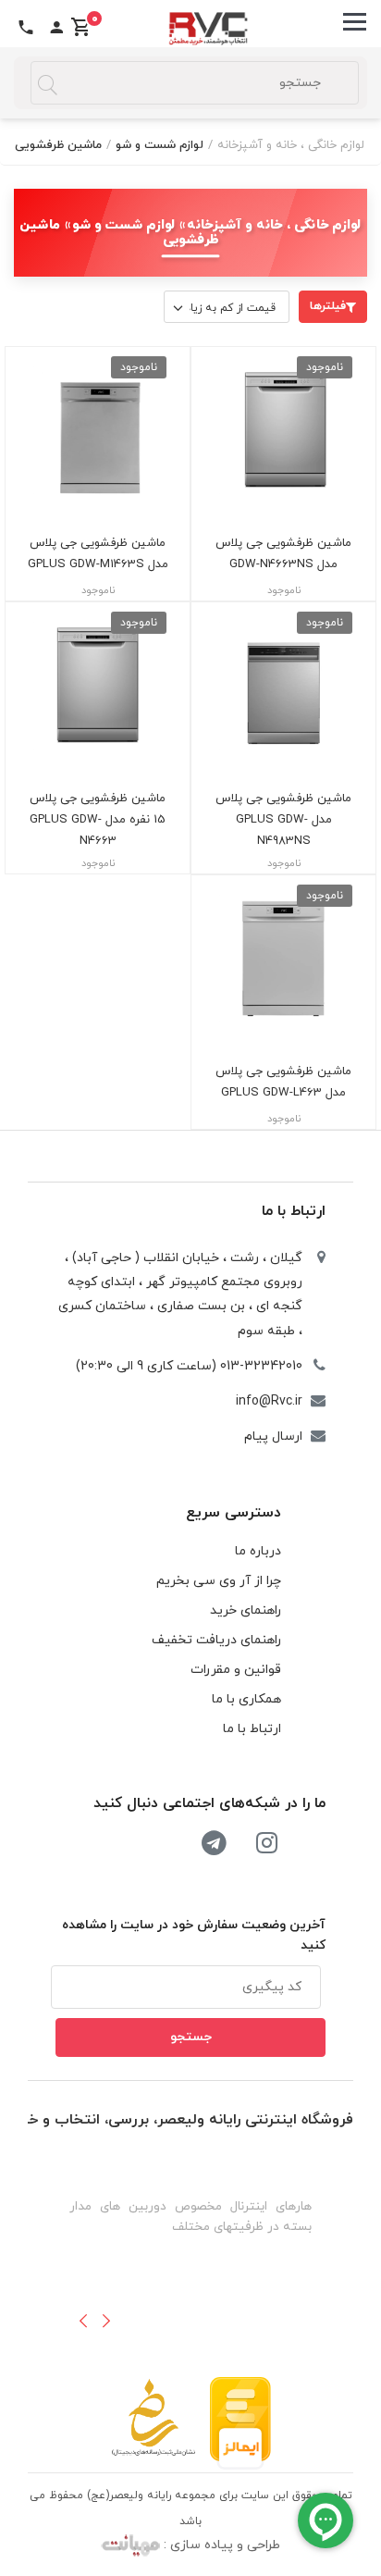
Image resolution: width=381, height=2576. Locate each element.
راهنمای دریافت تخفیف (216, 1640)
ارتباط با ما (294, 1211)
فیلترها (328, 306)
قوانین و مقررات (236, 1670)
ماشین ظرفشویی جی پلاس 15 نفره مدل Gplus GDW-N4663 (98, 820)
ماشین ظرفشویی (58, 145)
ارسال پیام (273, 1437)
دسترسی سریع (234, 1513)
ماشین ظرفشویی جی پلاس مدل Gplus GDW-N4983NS (283, 820)
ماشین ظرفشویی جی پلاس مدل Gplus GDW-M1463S (98, 554)
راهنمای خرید (246, 1610)
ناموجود (325, 367)
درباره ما (258, 1551)
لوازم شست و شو (160, 145)
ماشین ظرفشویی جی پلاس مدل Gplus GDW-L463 (283, 1082)
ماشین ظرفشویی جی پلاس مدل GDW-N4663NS (283, 554)
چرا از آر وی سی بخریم (219, 1581)
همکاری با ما (246, 1699)
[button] (83, 2321)
